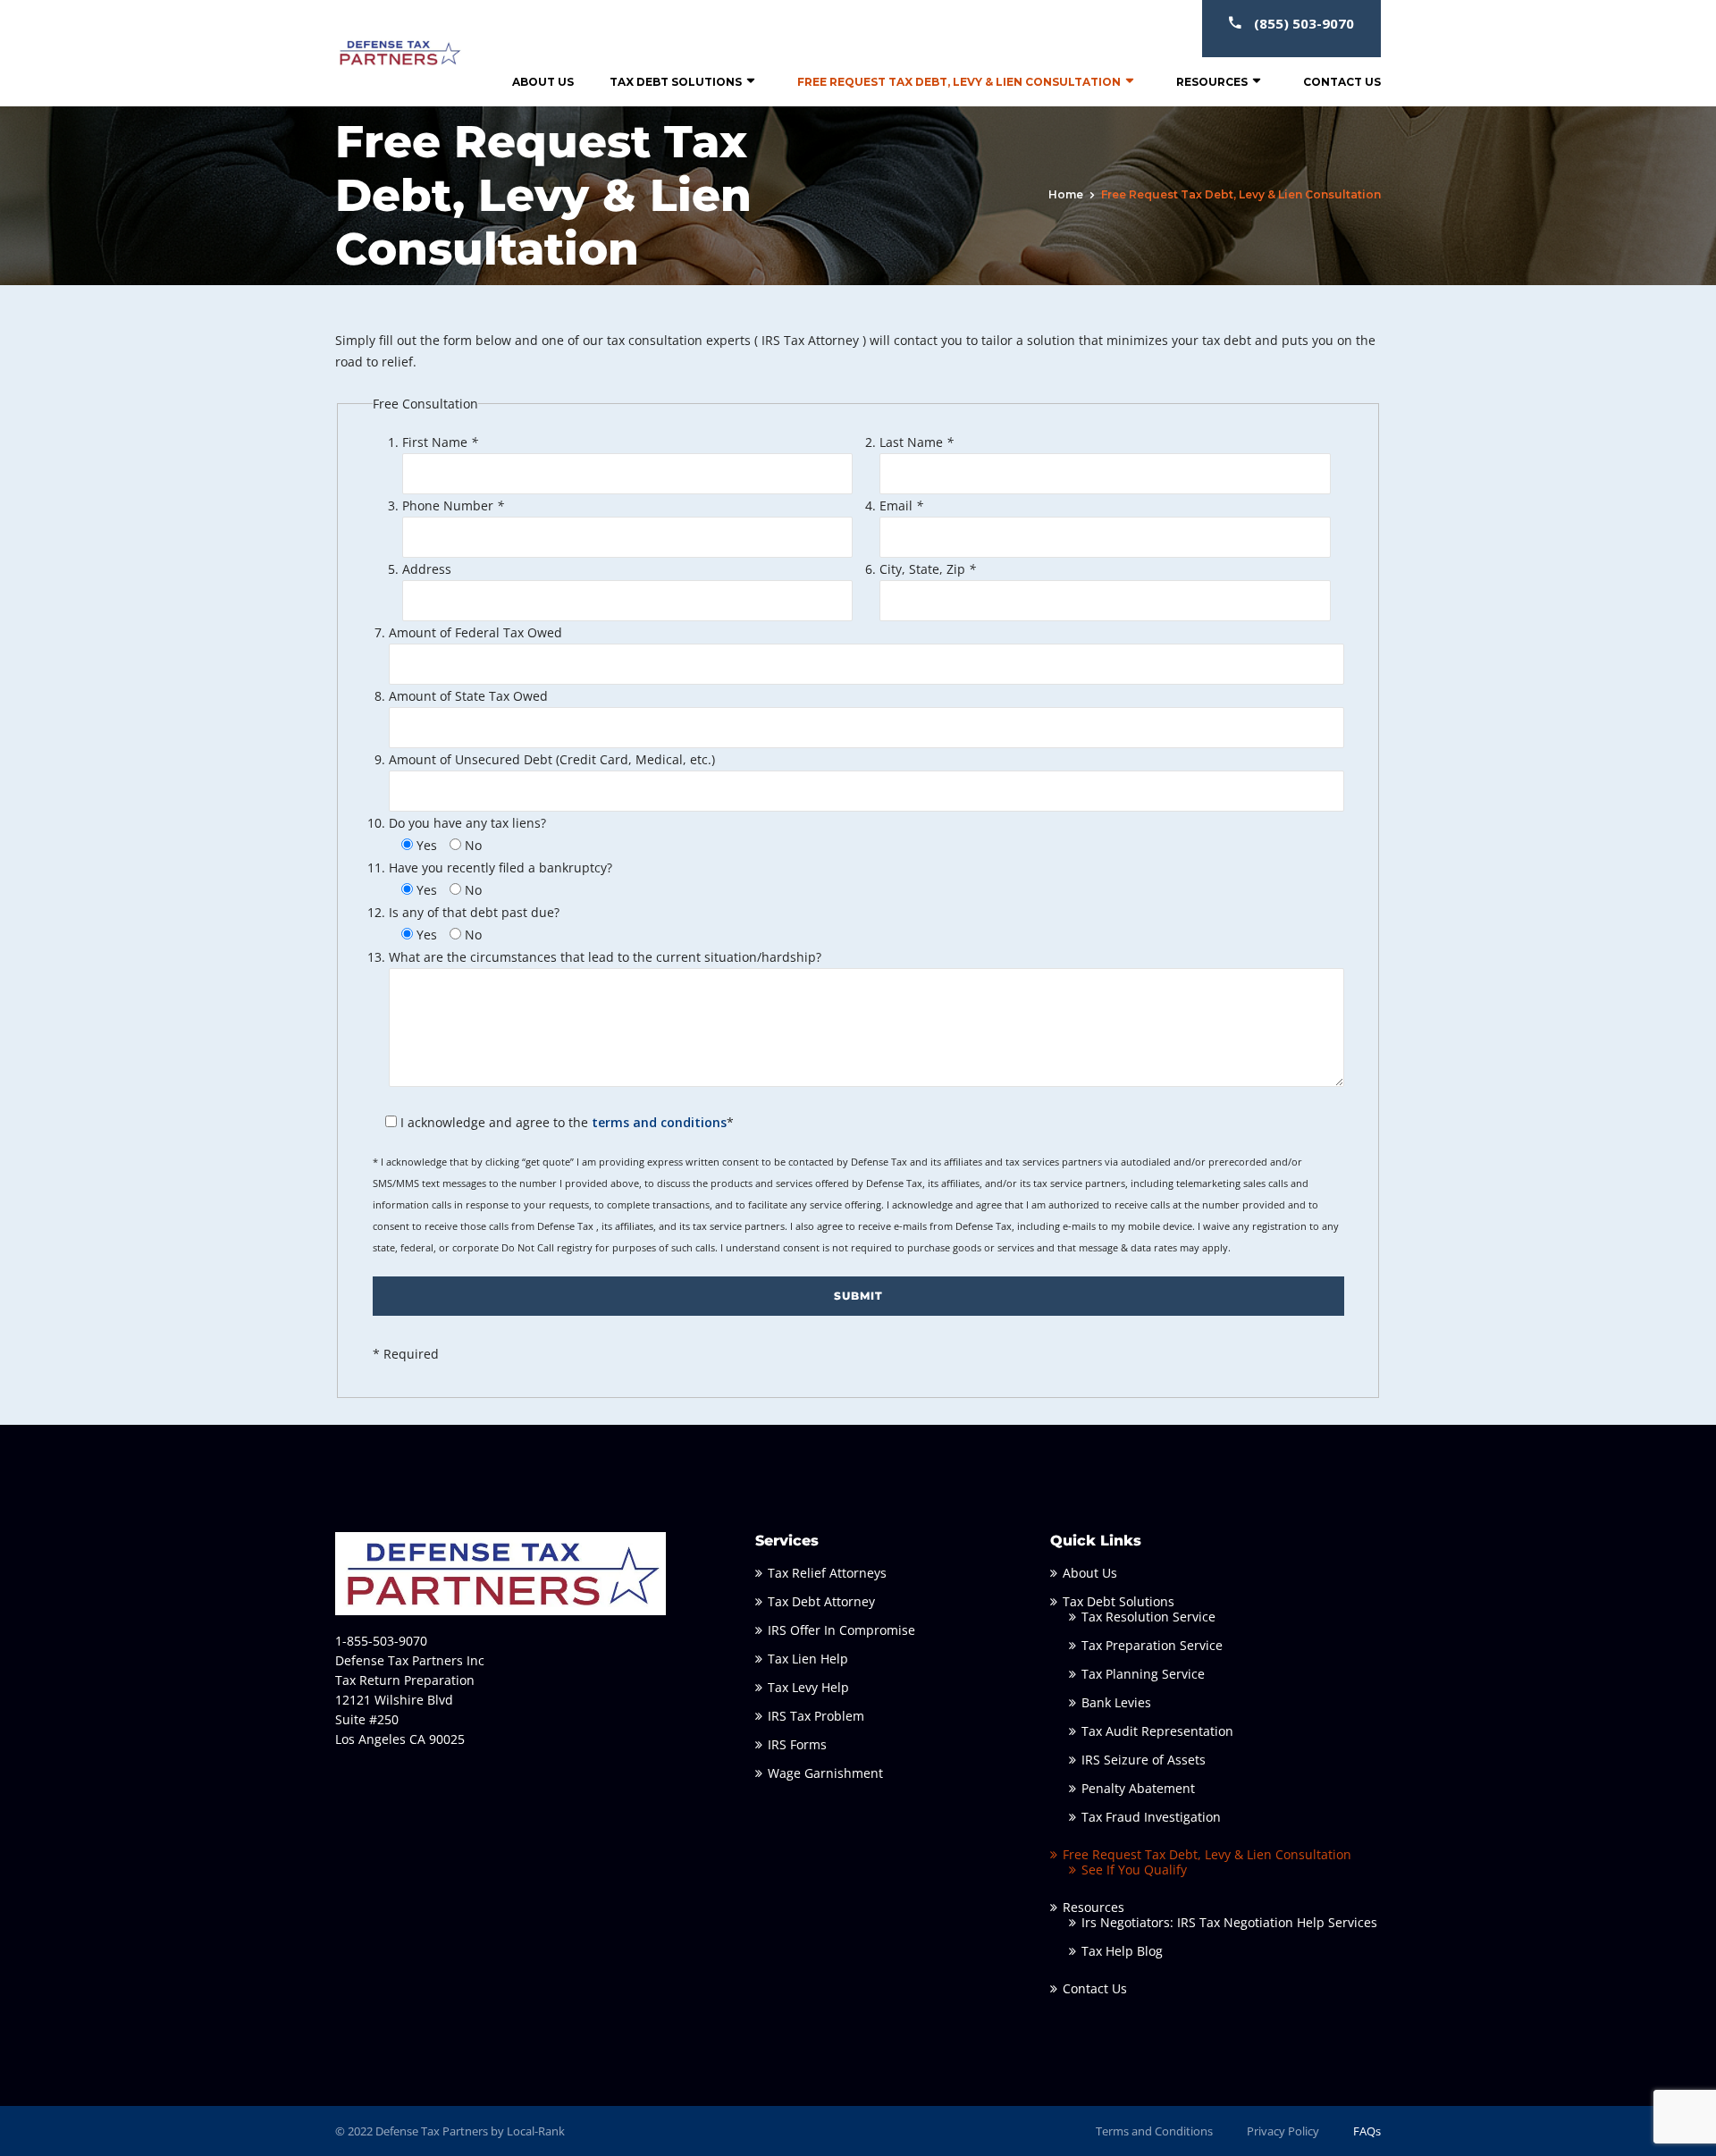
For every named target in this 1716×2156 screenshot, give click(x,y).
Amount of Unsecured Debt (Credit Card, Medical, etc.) (552, 759)
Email (901, 505)
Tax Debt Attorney (821, 1601)
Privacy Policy (1283, 2131)
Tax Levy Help (808, 1687)
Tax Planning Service (1143, 1674)
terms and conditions (659, 1122)
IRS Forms (797, 1744)
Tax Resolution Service (1148, 1617)
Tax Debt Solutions (676, 82)
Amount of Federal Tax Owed (475, 632)
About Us (543, 82)
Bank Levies (1116, 1702)
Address (427, 569)
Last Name (917, 442)
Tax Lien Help (808, 1659)
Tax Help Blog (1122, 1951)
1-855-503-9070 (381, 1641)
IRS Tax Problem (816, 1716)
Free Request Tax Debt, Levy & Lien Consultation (959, 82)
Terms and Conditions (1154, 2131)
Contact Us (1342, 82)
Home (1066, 194)
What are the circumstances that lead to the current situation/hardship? (605, 957)
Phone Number (453, 505)
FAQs (1367, 2131)
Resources (1212, 82)
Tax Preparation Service (1152, 1645)
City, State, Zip (928, 569)
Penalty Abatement (1138, 1788)
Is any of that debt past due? (474, 912)
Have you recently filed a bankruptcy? (500, 867)
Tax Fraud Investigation (1151, 1817)
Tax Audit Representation (1157, 1731)
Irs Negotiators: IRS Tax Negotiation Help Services (1229, 1922)
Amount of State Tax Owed (468, 696)
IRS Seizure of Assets (1144, 1760)
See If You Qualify (1134, 1870)
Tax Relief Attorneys (827, 1573)
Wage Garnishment (825, 1773)
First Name (440, 442)
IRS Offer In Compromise (841, 1630)
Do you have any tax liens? (467, 823)
